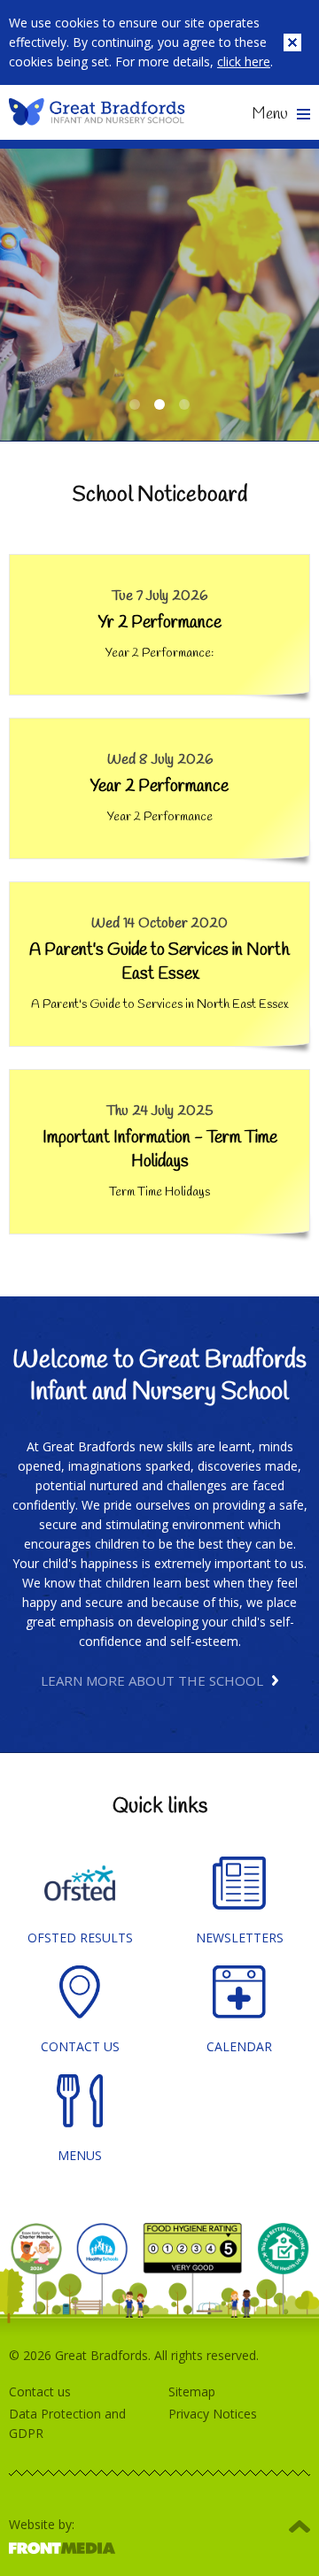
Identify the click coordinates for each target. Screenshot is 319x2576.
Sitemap (192, 2391)
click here (244, 62)
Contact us (40, 2391)
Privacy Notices (213, 2414)
